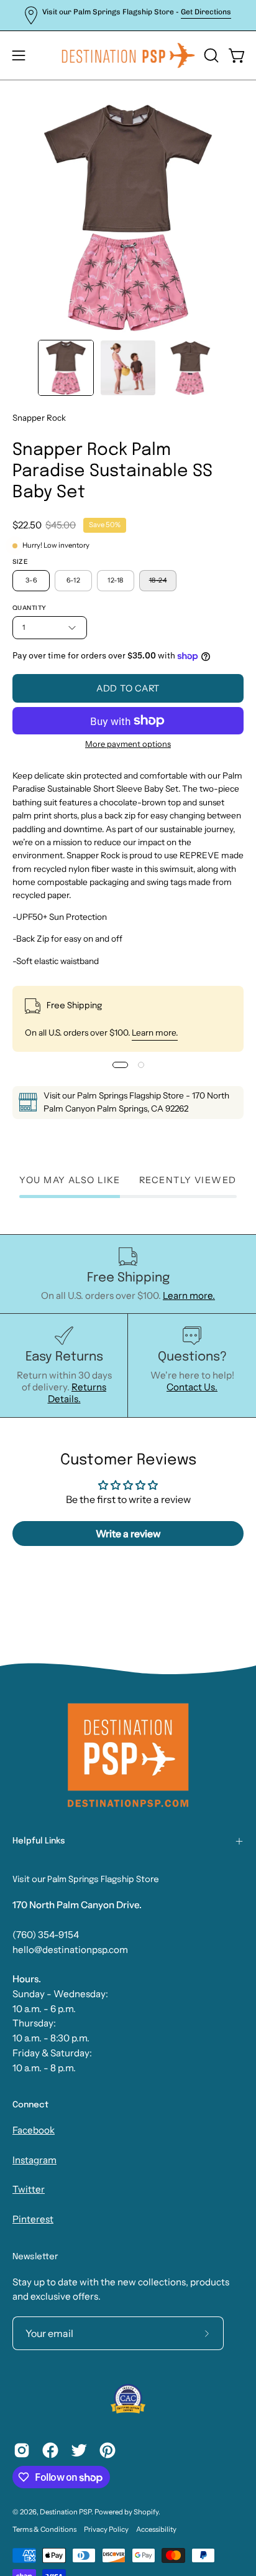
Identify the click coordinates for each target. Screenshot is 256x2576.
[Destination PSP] (128, 55)
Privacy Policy (106, 2529)
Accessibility (156, 2529)
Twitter (29, 2189)
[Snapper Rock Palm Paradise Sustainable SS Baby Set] (66, 368)
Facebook (34, 2130)
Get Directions (206, 12)
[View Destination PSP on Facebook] (50, 2450)
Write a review (128, 1534)
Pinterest (33, 2219)
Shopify (146, 2512)
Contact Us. (192, 1387)
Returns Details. (77, 1393)
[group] (128, 15)
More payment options (128, 744)
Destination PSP (66, 2512)
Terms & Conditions (44, 2529)
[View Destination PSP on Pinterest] (107, 2450)
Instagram (34, 2160)
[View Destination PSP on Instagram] (22, 2450)
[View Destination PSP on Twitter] (79, 2450)
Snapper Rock (39, 418)
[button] (210, 55)
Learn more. (155, 1033)
